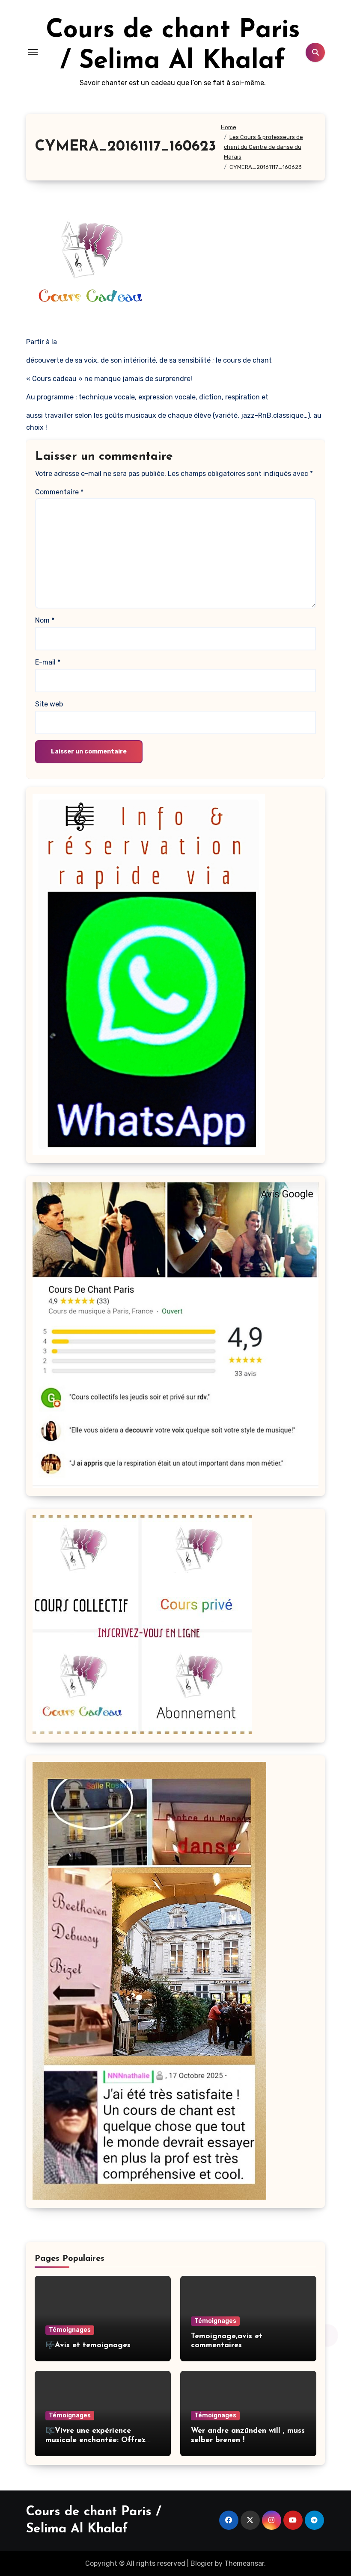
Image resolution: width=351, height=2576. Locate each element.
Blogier (202, 2563)
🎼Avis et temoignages (88, 2346)
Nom (45, 620)
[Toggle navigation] (33, 52)
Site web (49, 704)
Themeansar (244, 2563)
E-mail (48, 662)
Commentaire (59, 492)
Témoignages (70, 2330)
